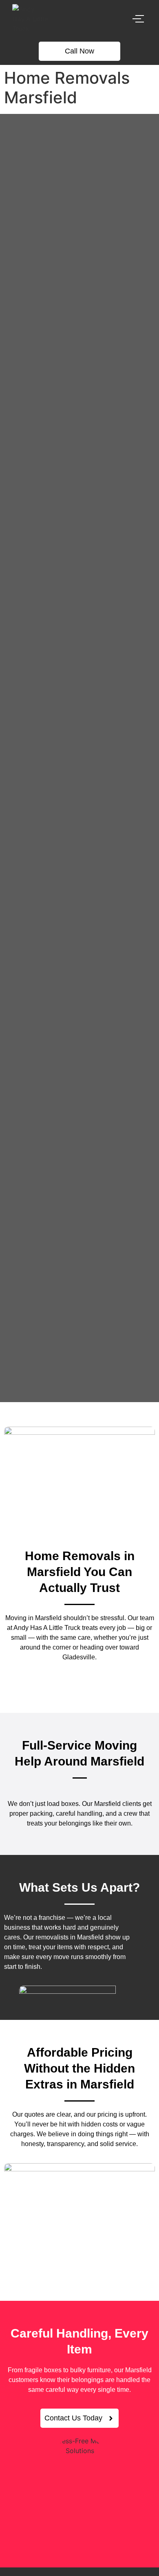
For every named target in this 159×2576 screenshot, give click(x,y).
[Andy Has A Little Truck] (30, 19)
